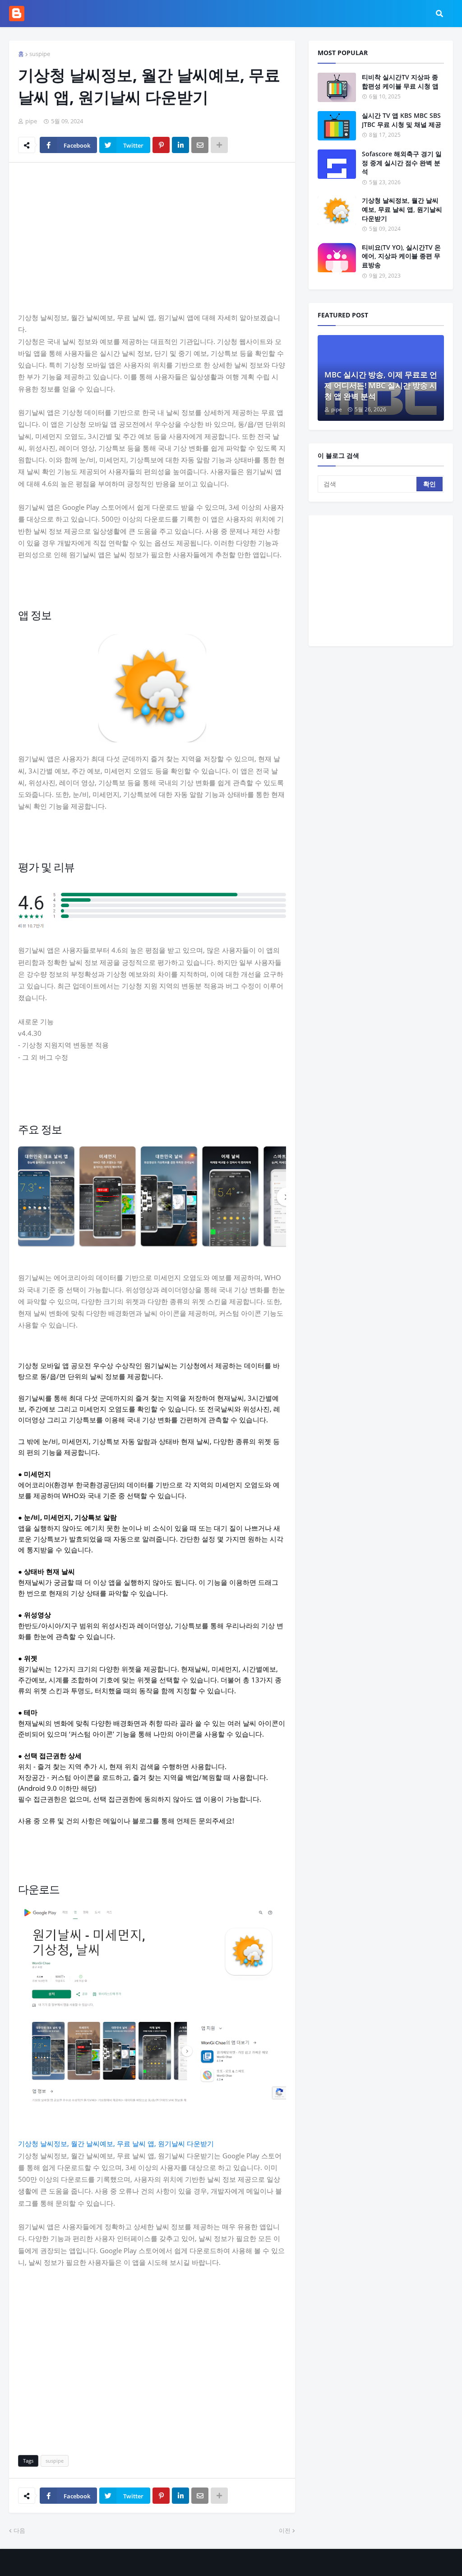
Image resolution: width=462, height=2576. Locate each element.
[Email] (200, 145)
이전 (285, 2530)
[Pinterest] (161, 145)
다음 (19, 2530)
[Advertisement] (152, 237)
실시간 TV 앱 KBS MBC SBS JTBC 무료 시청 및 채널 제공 (402, 120)
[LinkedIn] (180, 145)
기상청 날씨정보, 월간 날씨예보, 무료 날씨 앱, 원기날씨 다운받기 (116, 2143)
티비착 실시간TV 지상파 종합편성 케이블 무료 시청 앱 (400, 82)
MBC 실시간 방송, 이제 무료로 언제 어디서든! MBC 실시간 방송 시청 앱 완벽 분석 (381, 385)
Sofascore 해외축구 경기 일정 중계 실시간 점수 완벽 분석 (402, 163)
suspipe (40, 54)
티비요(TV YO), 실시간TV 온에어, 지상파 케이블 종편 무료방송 (401, 256)
